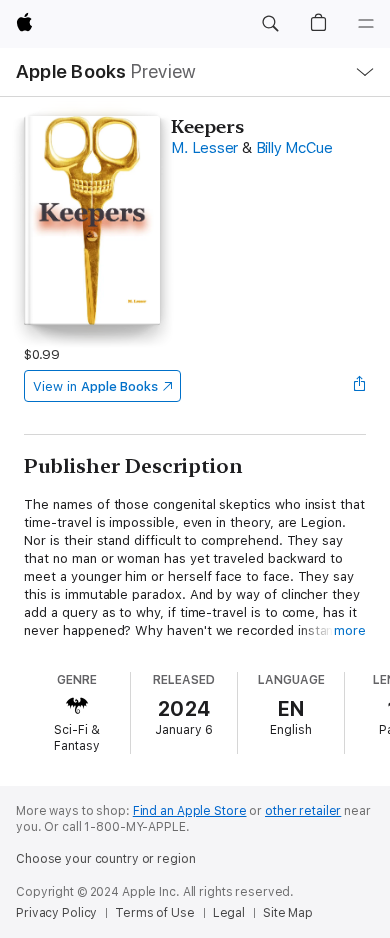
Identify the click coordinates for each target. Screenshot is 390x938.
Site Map (288, 913)
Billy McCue (294, 148)
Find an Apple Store (190, 811)
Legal (229, 913)
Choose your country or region (106, 859)
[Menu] (366, 24)
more (350, 630)
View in (95, 386)
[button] (270, 24)
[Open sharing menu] (360, 386)
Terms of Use (155, 913)
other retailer (303, 811)
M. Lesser (204, 148)
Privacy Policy (56, 913)
